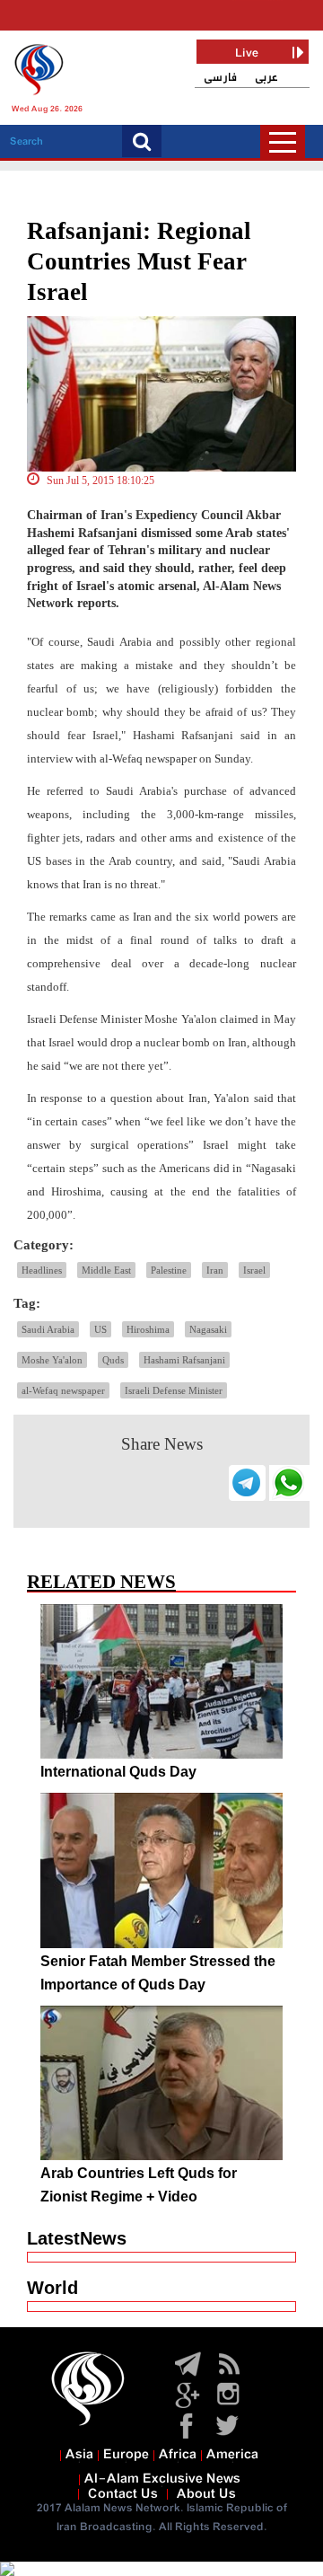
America (232, 2455)
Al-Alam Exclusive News (162, 2479)
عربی (266, 78)
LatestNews (77, 2238)
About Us (206, 2494)
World (52, 2288)
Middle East (106, 1270)
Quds (113, 1360)
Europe (126, 2455)
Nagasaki (208, 1329)
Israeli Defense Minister (174, 1390)
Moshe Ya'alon (52, 1360)
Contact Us (123, 2494)
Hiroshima (148, 1329)
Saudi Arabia (48, 1329)
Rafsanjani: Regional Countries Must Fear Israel (139, 261)
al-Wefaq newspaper (63, 1390)
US (100, 1329)
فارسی (220, 78)
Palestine (169, 1270)
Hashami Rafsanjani (184, 1360)
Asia (79, 2455)
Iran (215, 1270)
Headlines (42, 1270)
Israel (254, 1270)
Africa (178, 2455)
